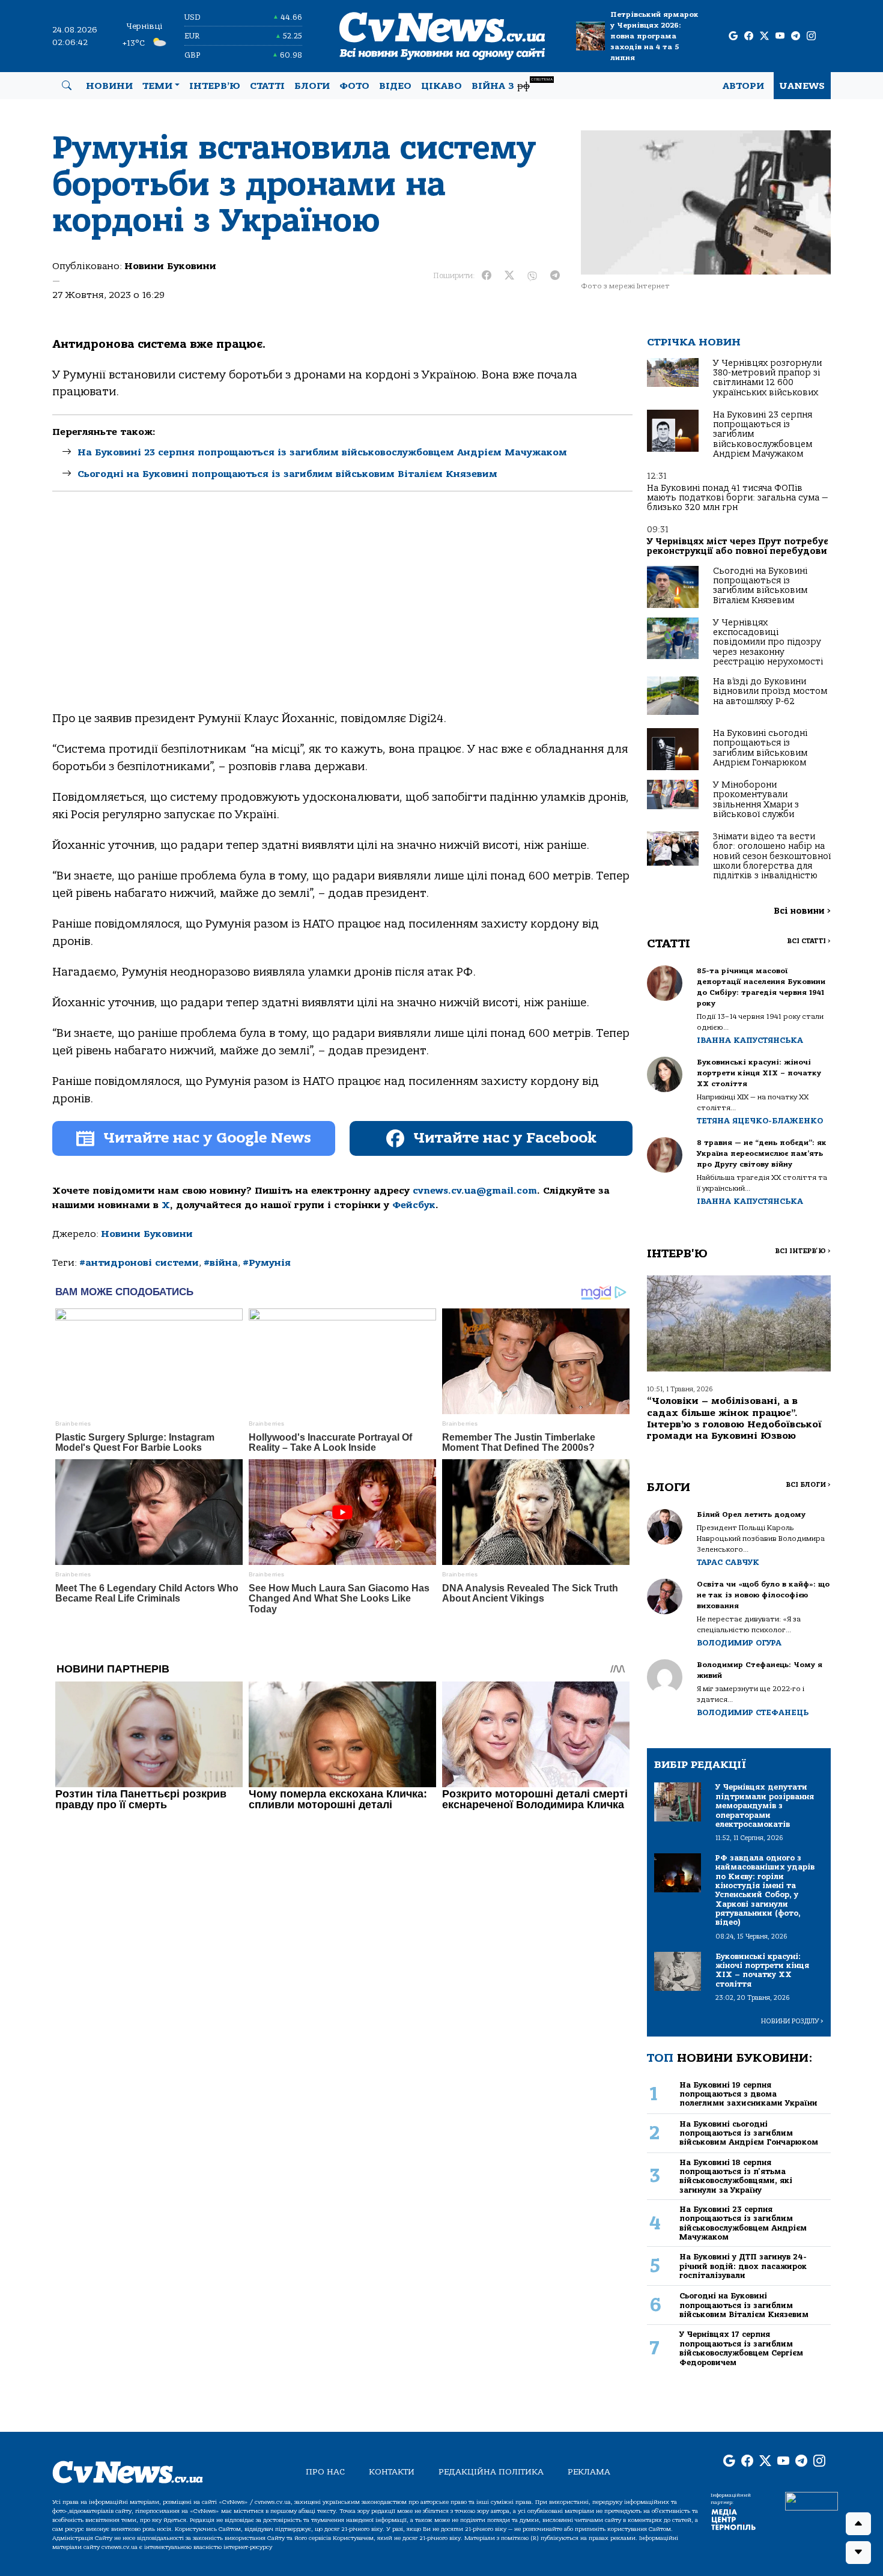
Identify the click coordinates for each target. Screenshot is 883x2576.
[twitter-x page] (764, 36)
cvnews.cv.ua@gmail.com (475, 1191)
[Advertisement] (342, 612)
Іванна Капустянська (750, 1040)
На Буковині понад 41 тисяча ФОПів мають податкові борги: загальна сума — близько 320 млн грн (737, 498)
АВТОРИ (743, 86)
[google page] (733, 36)
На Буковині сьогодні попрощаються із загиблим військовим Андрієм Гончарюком (760, 748)
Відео (395, 86)
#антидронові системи (139, 1263)
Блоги (312, 86)
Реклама (589, 2472)
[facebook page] (749, 36)
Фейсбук (414, 1205)
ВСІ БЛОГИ (808, 1485)
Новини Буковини (170, 266)
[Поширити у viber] (532, 276)
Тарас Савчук (728, 1562)
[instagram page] (811, 36)
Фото (354, 86)
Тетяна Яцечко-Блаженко (760, 1121)
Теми (157, 86)
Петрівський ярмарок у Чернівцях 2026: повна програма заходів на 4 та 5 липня (654, 36)
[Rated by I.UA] (812, 2500)
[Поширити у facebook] (487, 276)
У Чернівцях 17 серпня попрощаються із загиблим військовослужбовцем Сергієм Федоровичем (741, 2348)
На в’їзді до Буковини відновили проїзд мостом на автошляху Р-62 (770, 691)
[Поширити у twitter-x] (509, 276)
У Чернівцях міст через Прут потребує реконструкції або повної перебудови (738, 546)
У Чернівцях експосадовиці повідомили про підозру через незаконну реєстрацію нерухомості (768, 642)
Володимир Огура (739, 1643)
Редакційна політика (491, 2472)
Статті (267, 86)
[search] (67, 86)
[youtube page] (780, 36)
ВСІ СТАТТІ (809, 941)
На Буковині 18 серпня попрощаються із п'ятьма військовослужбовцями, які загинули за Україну (736, 2176)
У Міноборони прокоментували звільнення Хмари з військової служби (756, 800)
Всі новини (802, 911)
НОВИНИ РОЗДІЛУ (792, 2021)
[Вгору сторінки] (858, 2524)
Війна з (512, 84)
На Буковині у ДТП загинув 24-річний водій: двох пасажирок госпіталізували (743, 2266)
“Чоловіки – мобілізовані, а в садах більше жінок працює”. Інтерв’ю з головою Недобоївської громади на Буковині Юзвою (734, 1418)
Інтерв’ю (215, 86)
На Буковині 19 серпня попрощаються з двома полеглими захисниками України (748, 2094)
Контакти (392, 2472)
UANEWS (802, 86)
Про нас (325, 2472)
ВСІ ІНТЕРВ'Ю (803, 1251)
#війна (221, 1263)
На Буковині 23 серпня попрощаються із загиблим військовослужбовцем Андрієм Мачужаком (322, 452)
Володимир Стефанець (753, 1712)
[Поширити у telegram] (555, 276)
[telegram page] (796, 36)
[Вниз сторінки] (858, 2553)
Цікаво (441, 86)
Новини (109, 86)
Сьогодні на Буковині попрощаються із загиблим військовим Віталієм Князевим (287, 474)
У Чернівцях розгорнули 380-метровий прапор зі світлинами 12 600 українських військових (767, 378)
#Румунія (267, 1263)
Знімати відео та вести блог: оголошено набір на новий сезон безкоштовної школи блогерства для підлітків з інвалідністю (772, 856)
